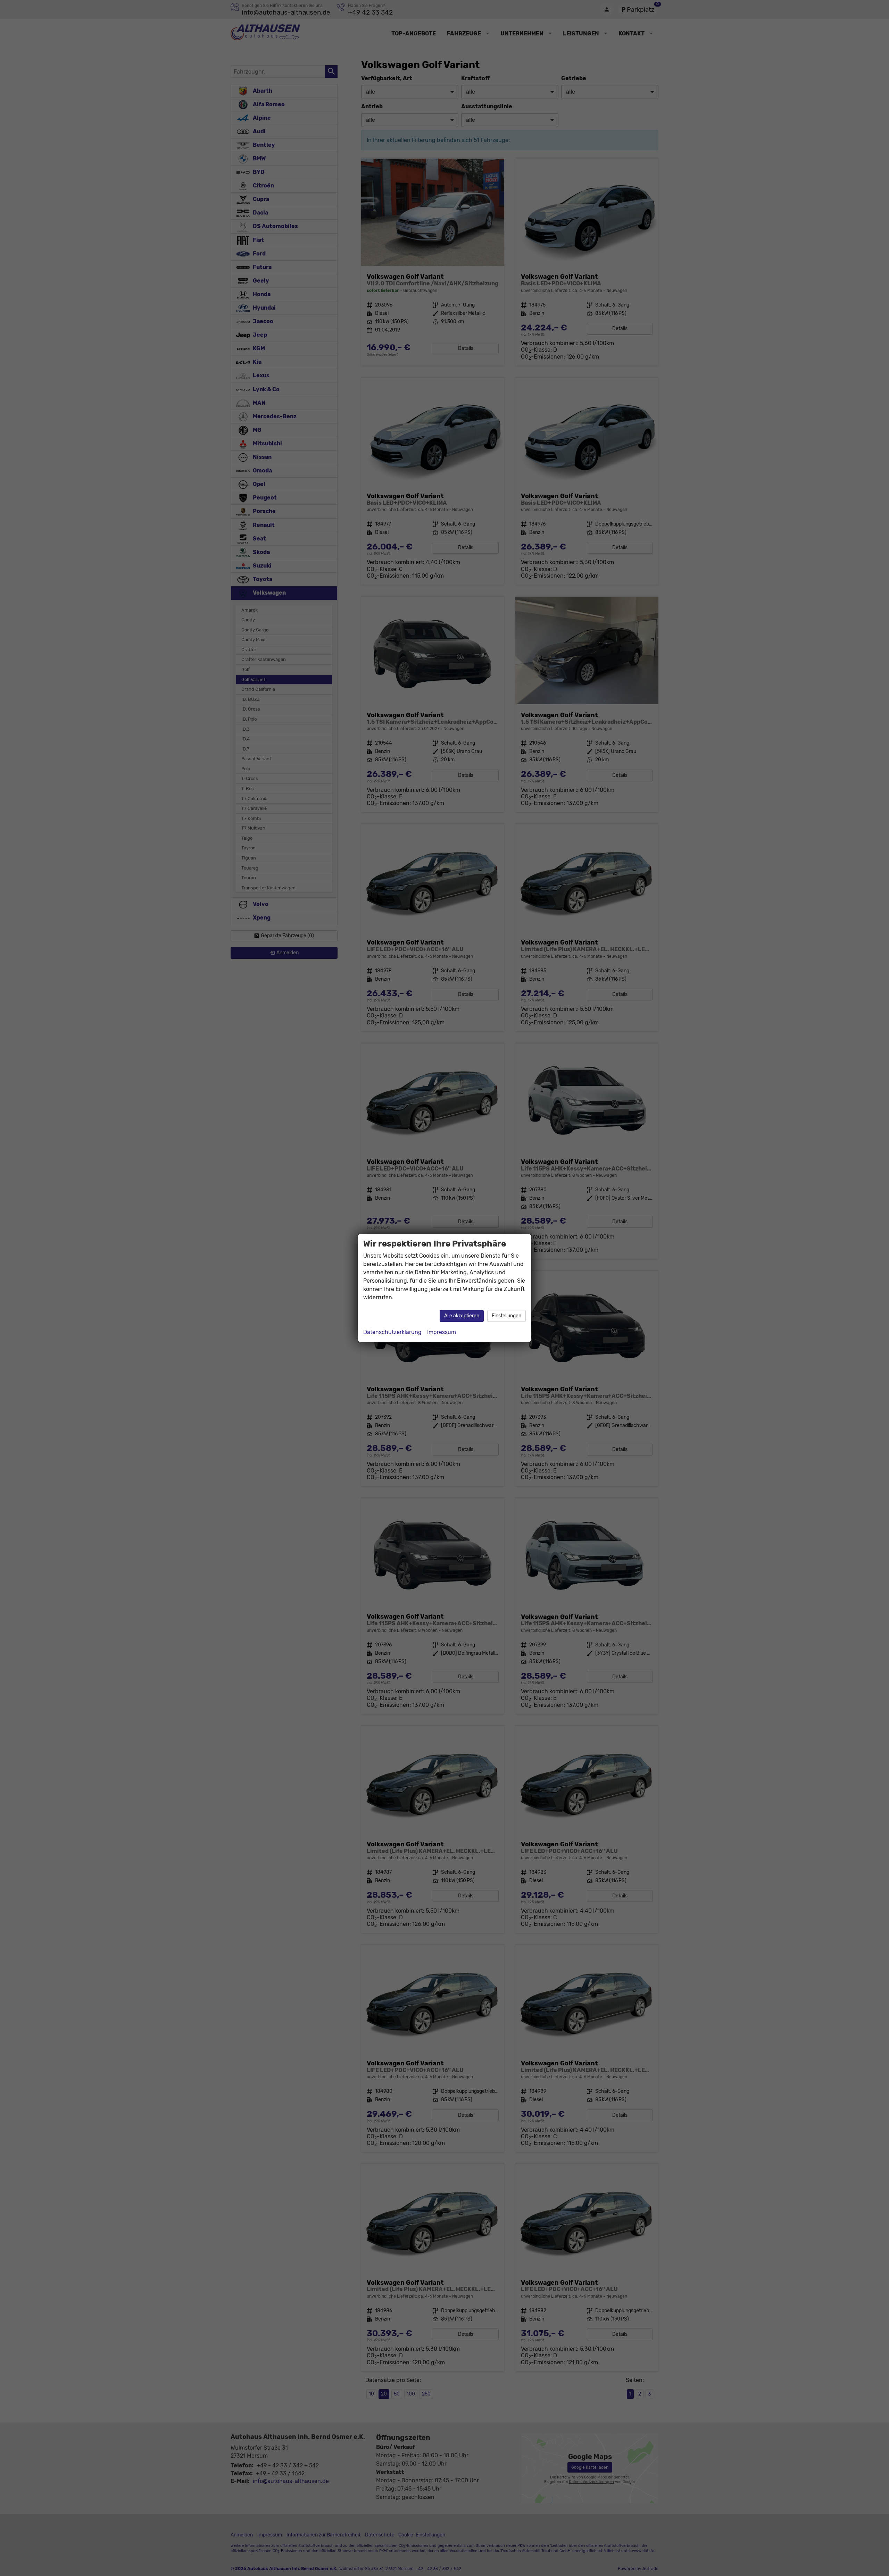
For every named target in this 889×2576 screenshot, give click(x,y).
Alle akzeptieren (462, 1316)
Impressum (442, 1332)
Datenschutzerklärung (392, 1332)
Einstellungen (506, 1316)
